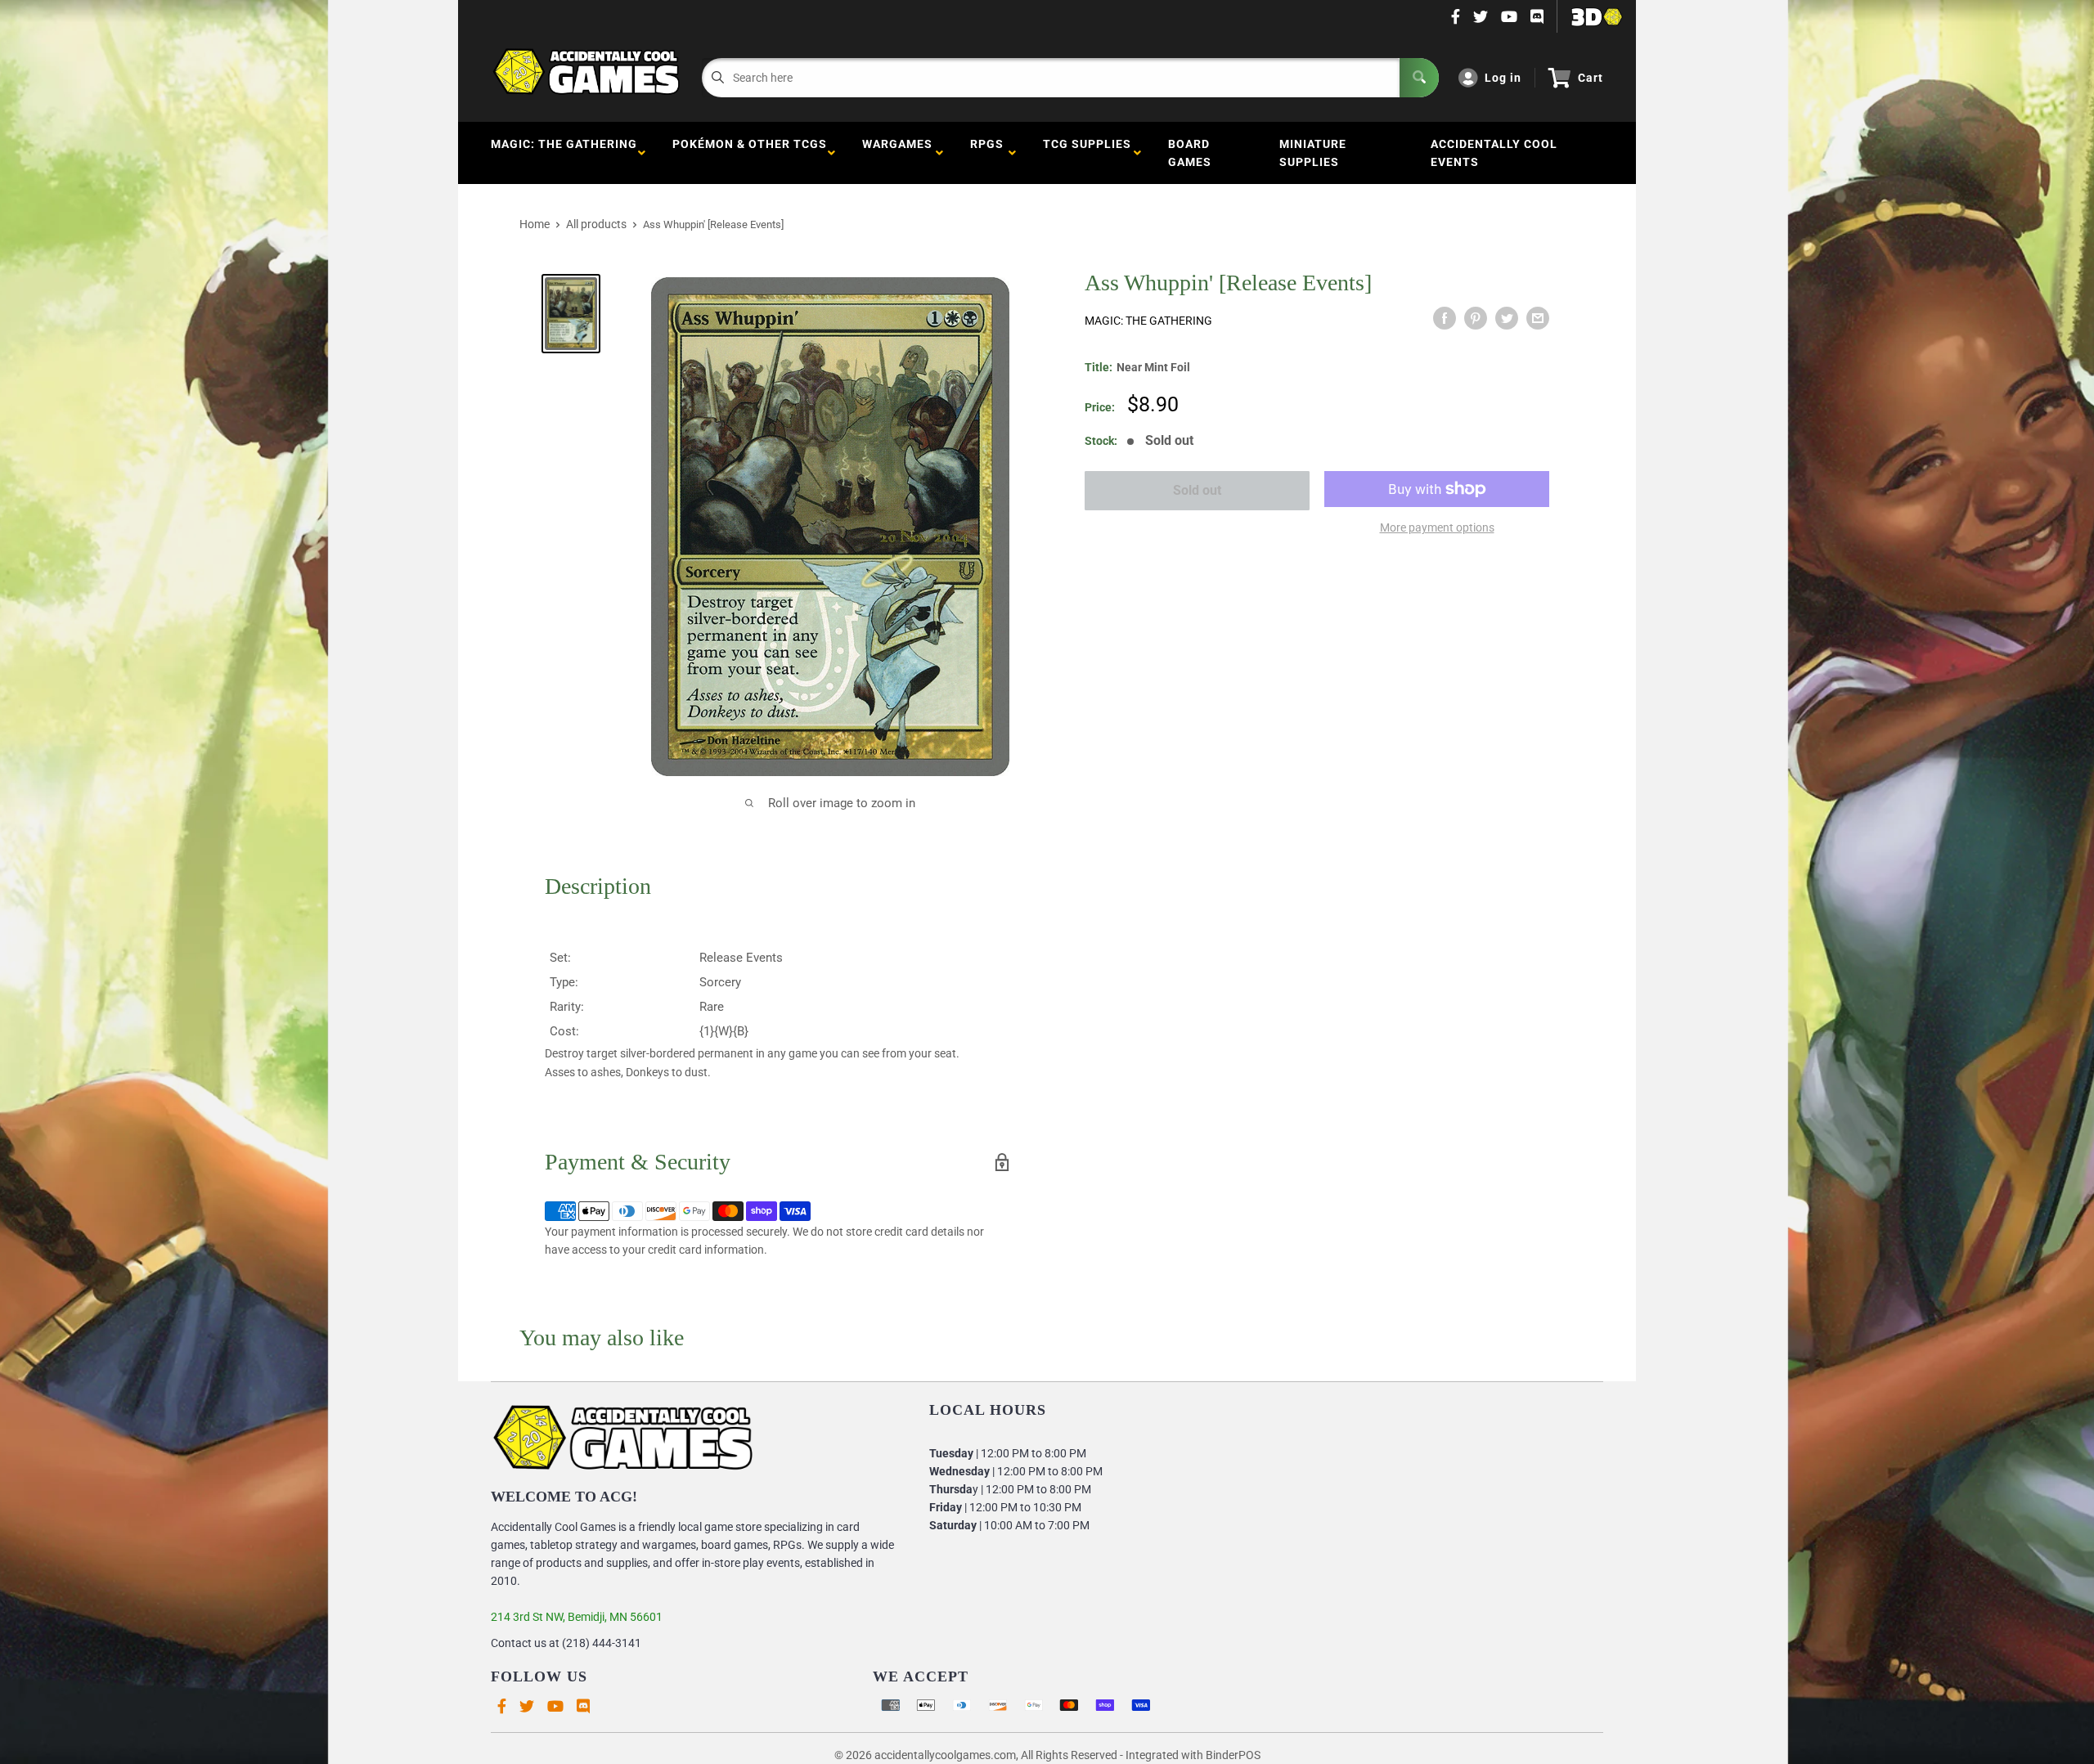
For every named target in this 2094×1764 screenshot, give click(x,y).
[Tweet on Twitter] (1507, 318)
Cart (1591, 78)
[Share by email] (1538, 318)
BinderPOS (1233, 1755)
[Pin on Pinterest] (1476, 318)
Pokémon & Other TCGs (750, 153)
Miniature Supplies (1313, 153)
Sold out (1197, 490)
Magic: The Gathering (564, 153)
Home (535, 224)
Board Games (1190, 153)
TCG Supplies (1087, 153)
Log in (1503, 78)
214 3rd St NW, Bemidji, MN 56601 (577, 1617)
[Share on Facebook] (1445, 318)
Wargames (897, 153)
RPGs (987, 153)
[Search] (1419, 78)
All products (596, 224)
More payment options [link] (1437, 527)
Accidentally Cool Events (1494, 153)
